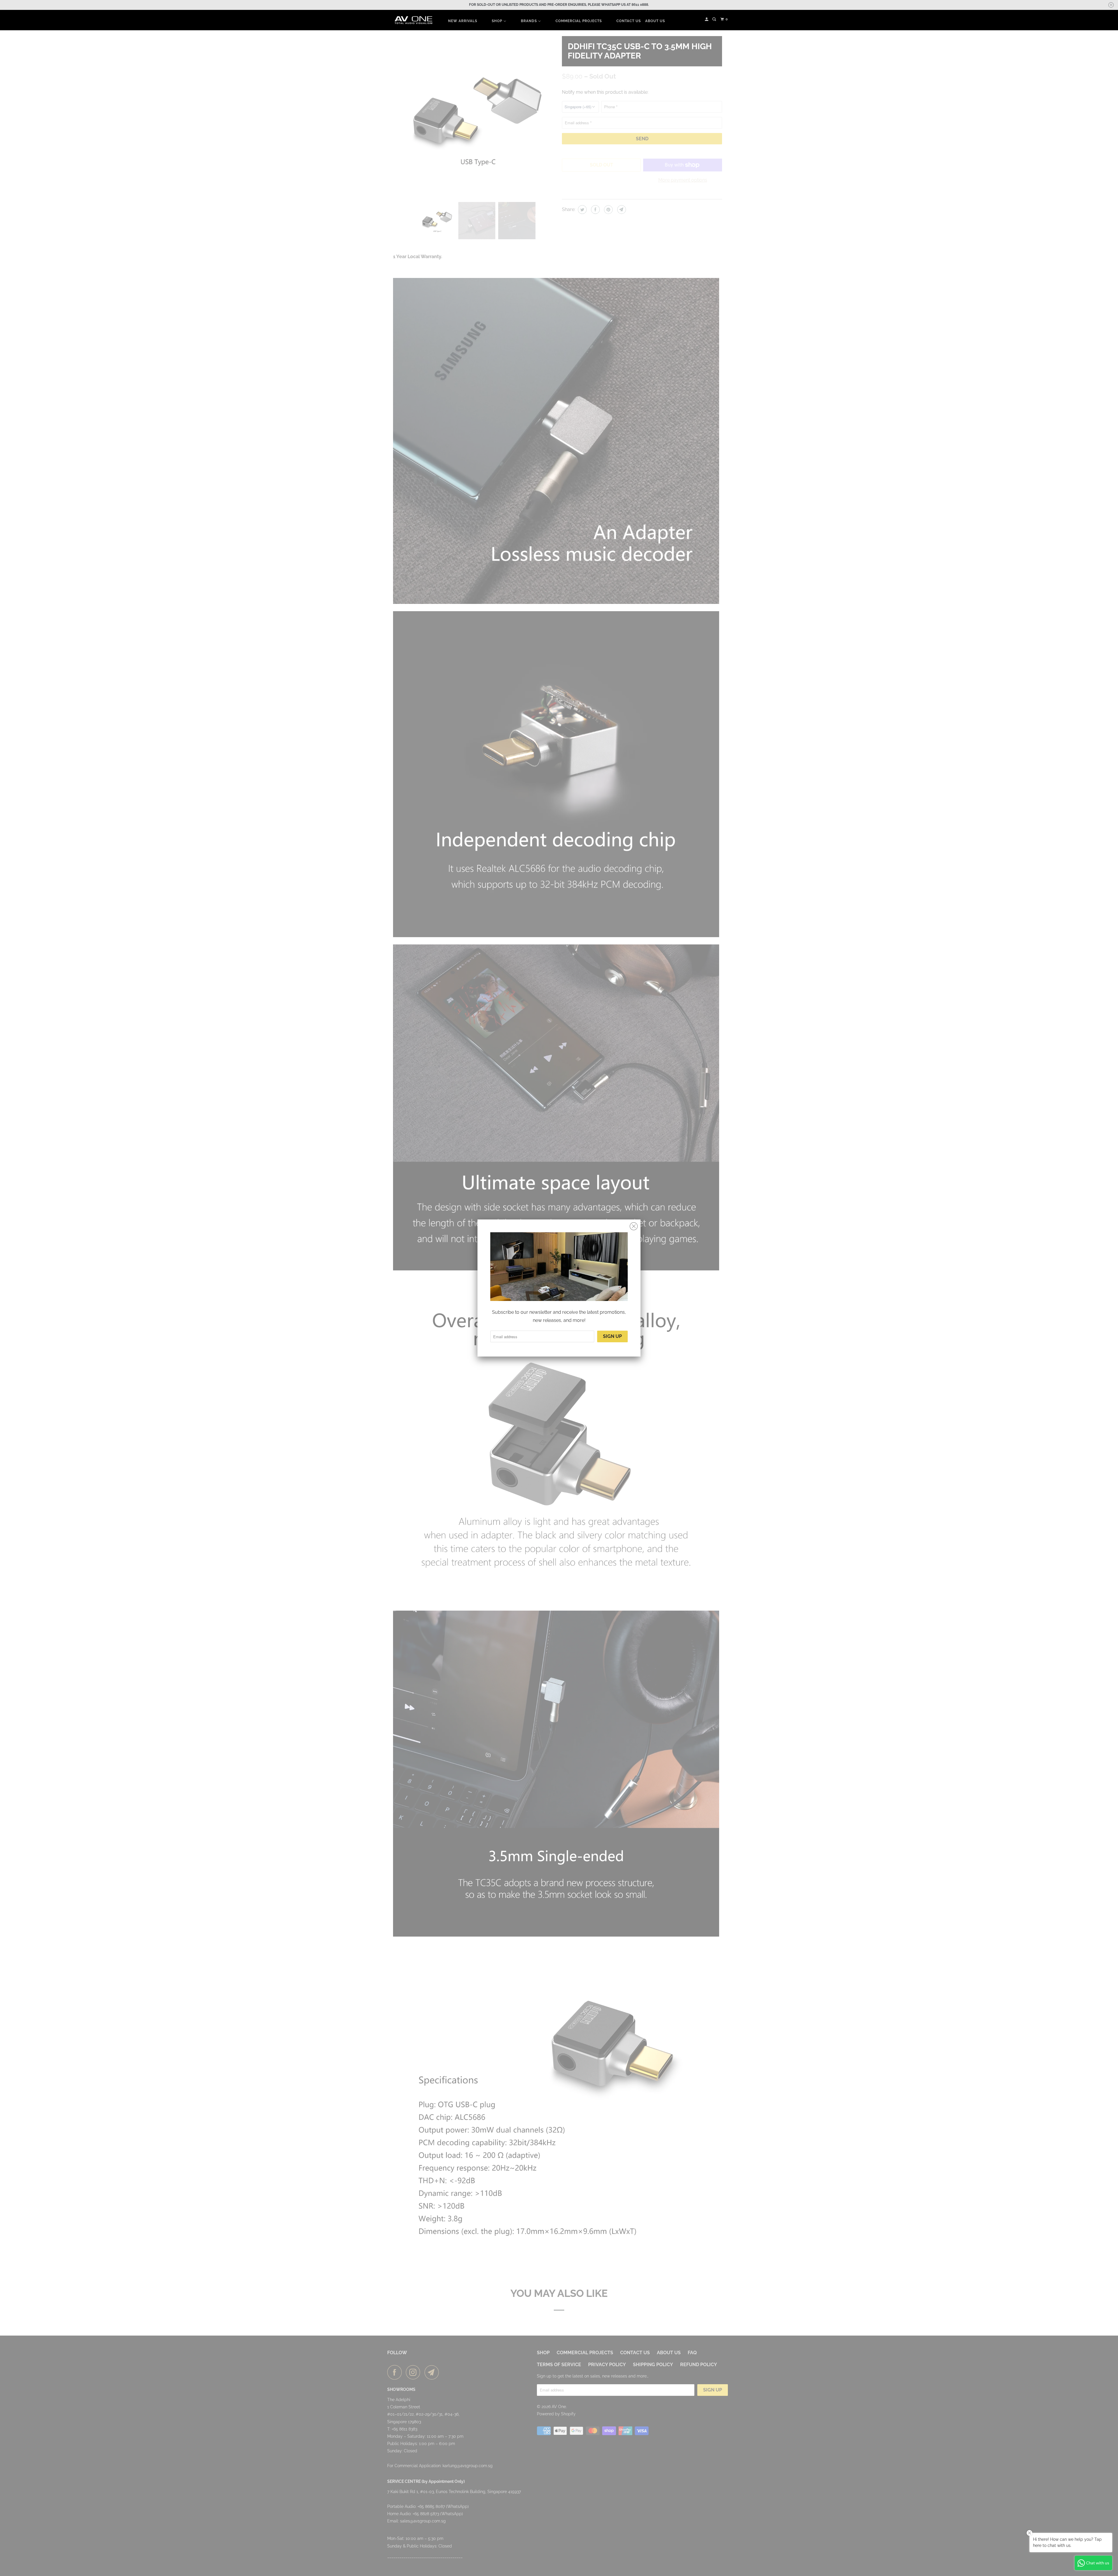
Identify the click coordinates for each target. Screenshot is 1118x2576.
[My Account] (707, 19)
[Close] (634, 1226)
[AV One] (413, 20)
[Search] (715, 19)
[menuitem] (463, 21)
